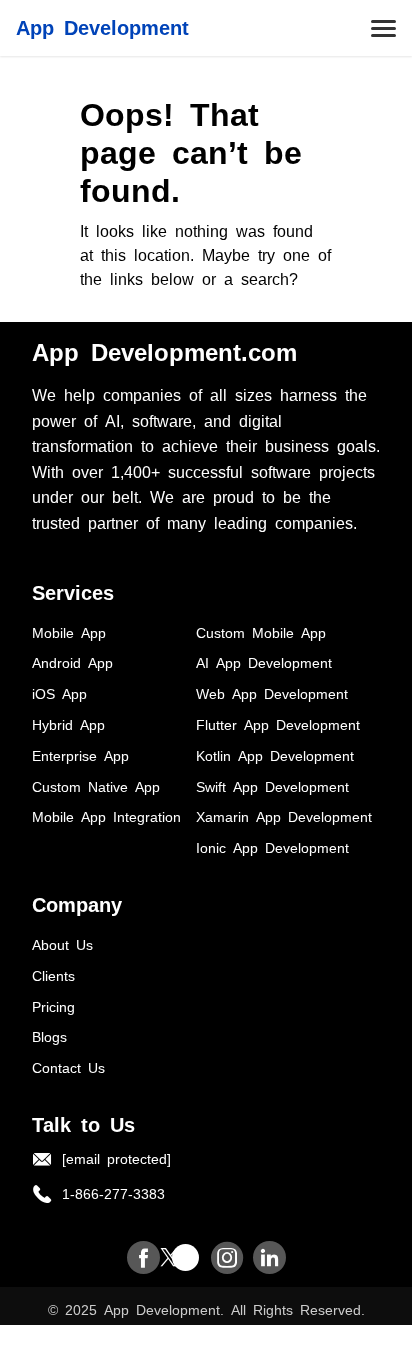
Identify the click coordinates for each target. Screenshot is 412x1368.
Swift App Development (272, 786)
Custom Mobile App (261, 632)
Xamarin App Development (284, 816)
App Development (102, 26)
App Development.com (164, 350)
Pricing (53, 1006)
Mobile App (69, 632)
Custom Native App (96, 786)
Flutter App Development (278, 724)
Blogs (49, 1036)
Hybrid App (68, 724)
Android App (72, 662)
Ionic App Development (272, 847)
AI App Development (264, 662)
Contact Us (68, 1067)
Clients (53, 975)
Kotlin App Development (275, 755)
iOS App (59, 693)
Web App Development (272, 693)
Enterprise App (80, 755)
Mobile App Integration (106, 816)
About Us (62, 944)
